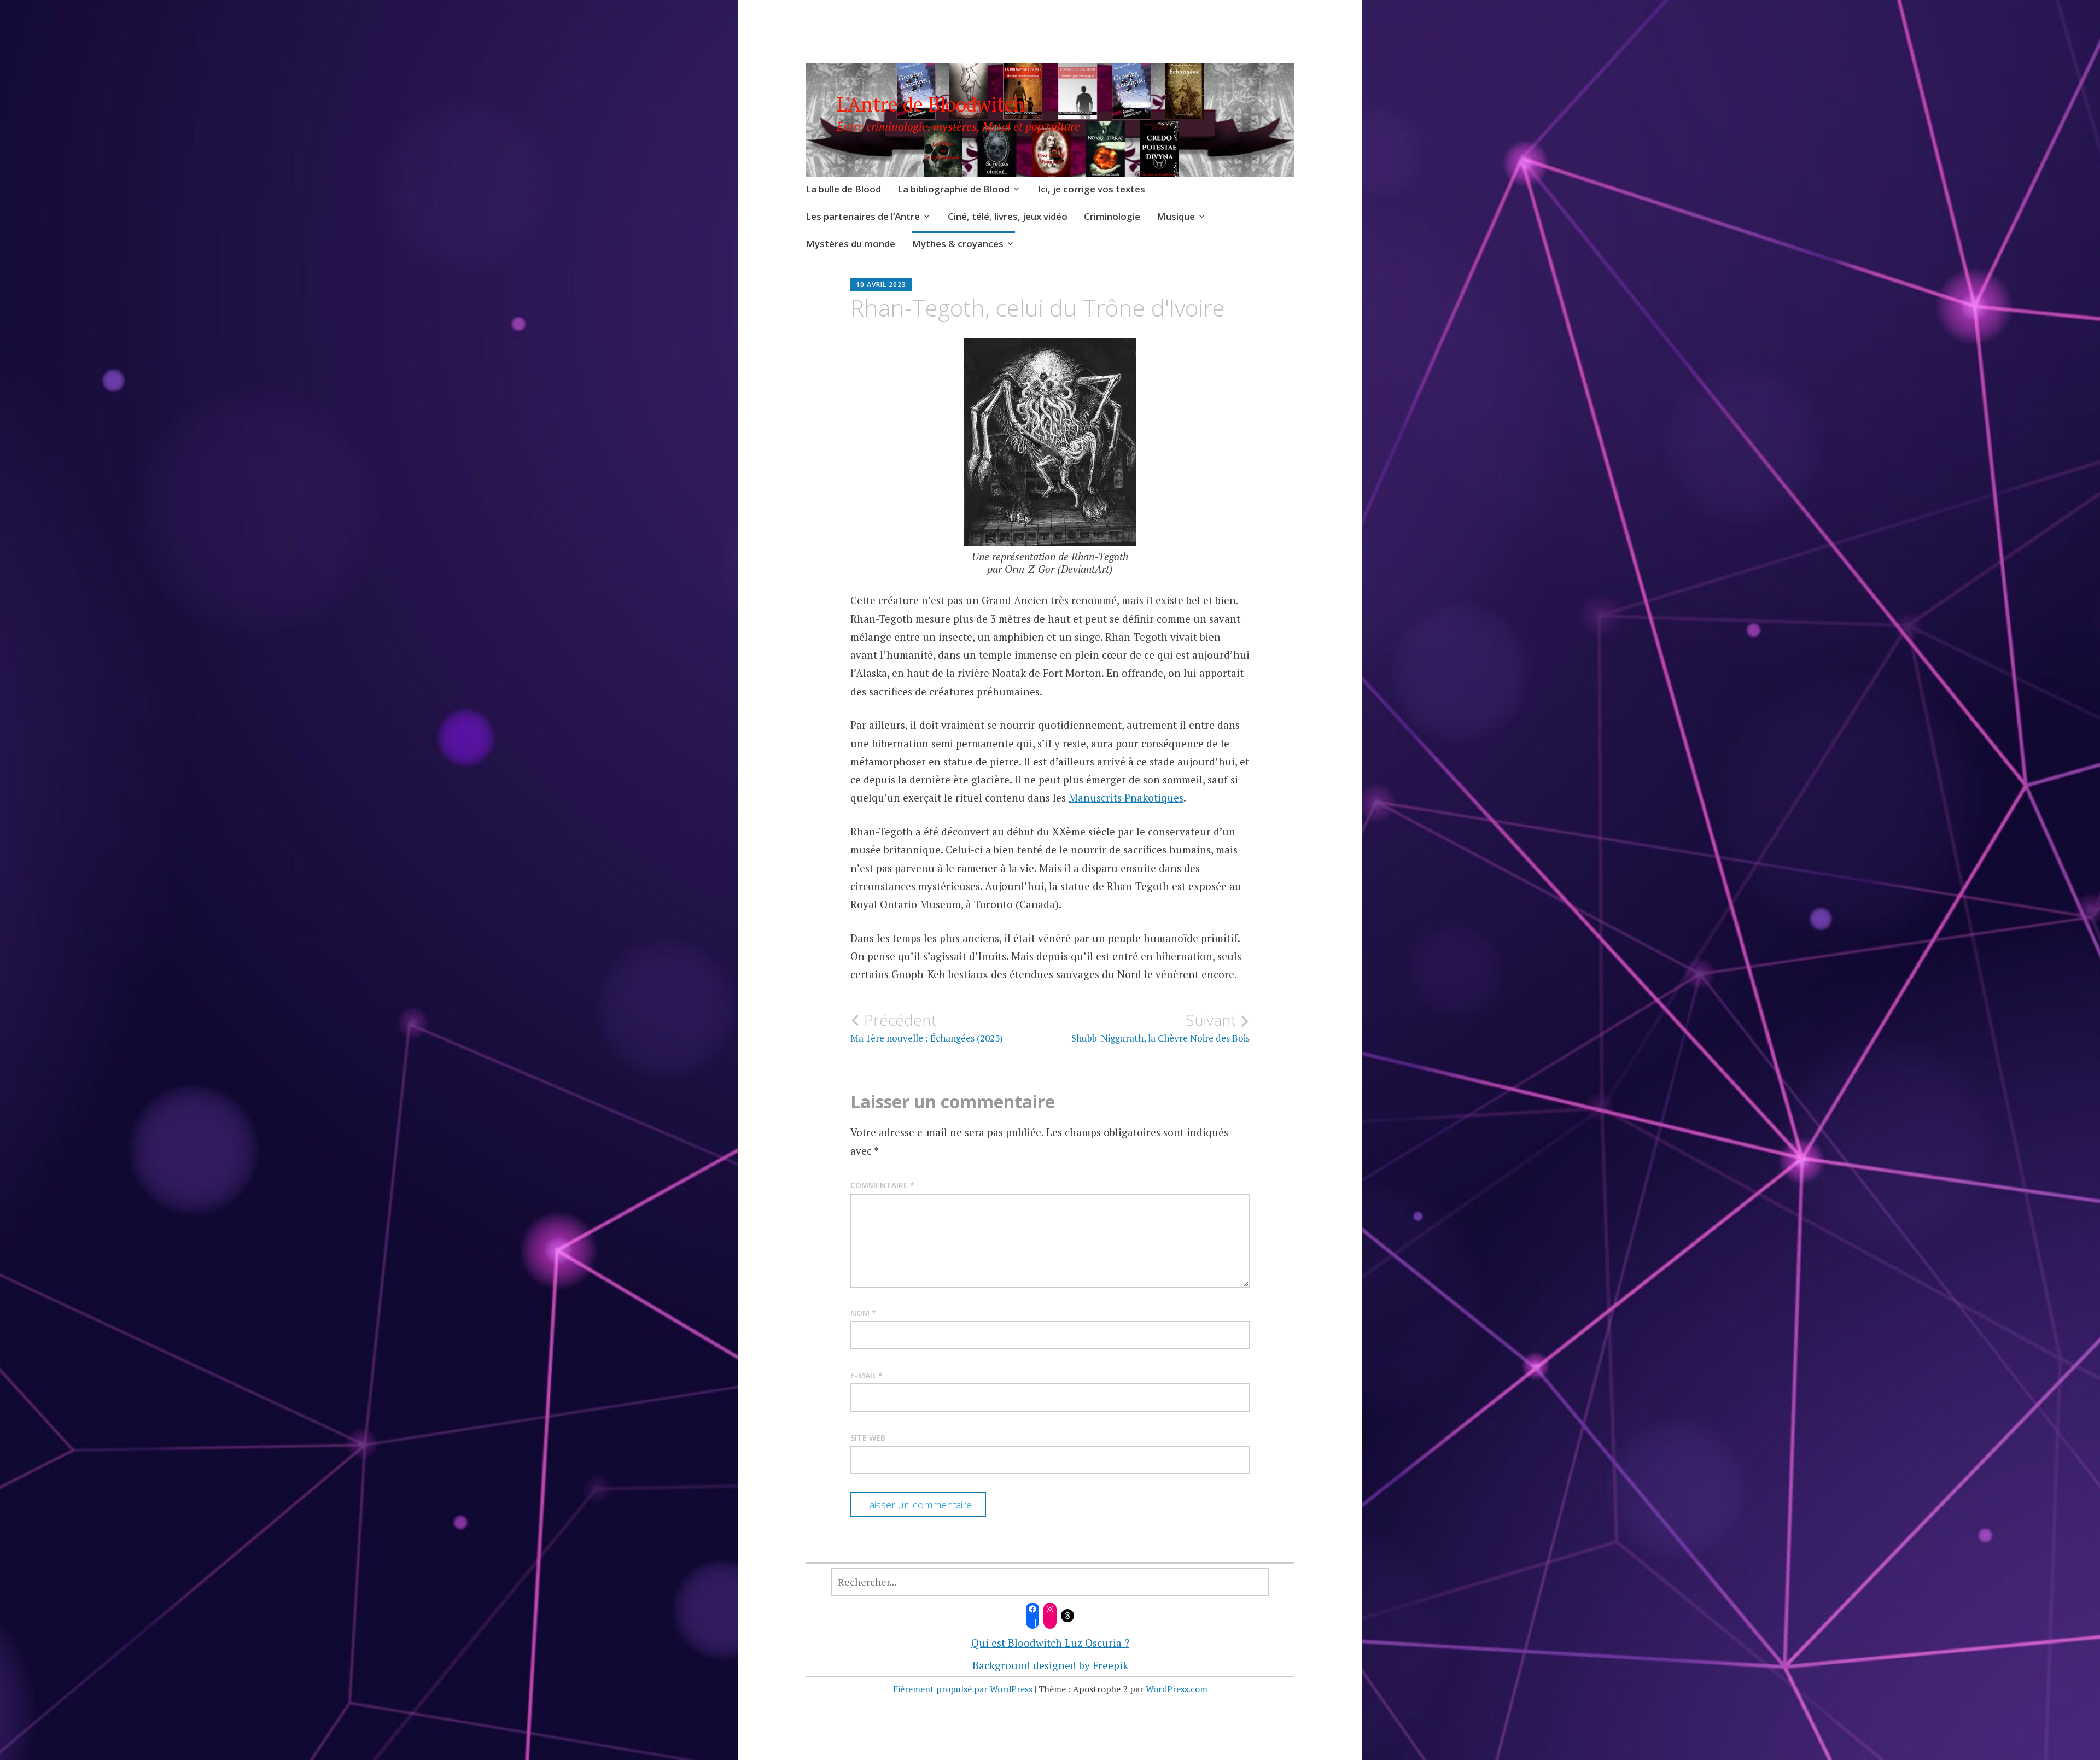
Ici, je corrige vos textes (1091, 189)
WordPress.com (1177, 1689)
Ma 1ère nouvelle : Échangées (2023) (927, 1027)
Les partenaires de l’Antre (863, 216)
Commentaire (882, 1185)
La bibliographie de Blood (953, 189)
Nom (863, 1313)
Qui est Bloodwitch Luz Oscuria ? (1050, 1643)
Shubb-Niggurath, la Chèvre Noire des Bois (1160, 1027)
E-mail (867, 1375)
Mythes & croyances (958, 244)
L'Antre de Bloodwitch (931, 104)
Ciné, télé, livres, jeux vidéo (1008, 216)
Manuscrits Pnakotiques (1126, 797)
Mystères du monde (850, 244)
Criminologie (1112, 216)
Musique (1176, 216)
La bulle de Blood (843, 189)
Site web (868, 1438)
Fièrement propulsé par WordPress (963, 1689)
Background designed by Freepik (1050, 1665)
